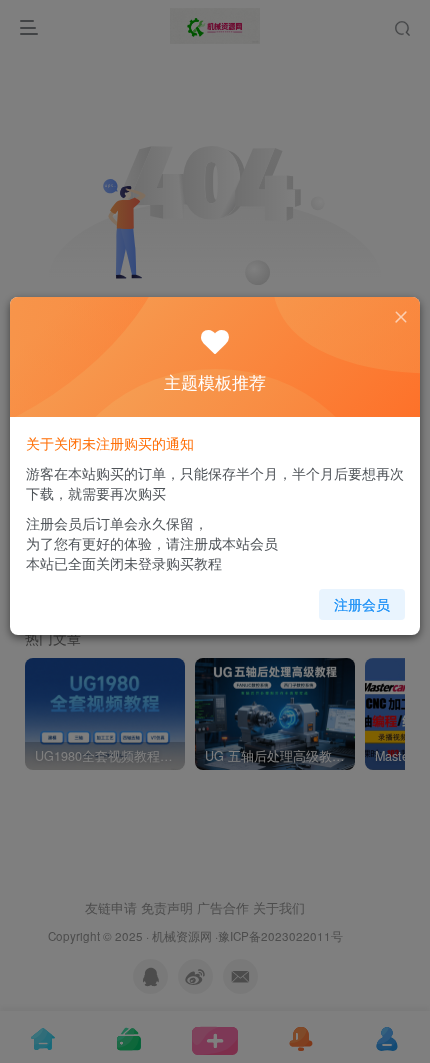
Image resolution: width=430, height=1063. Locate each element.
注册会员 (362, 604)
